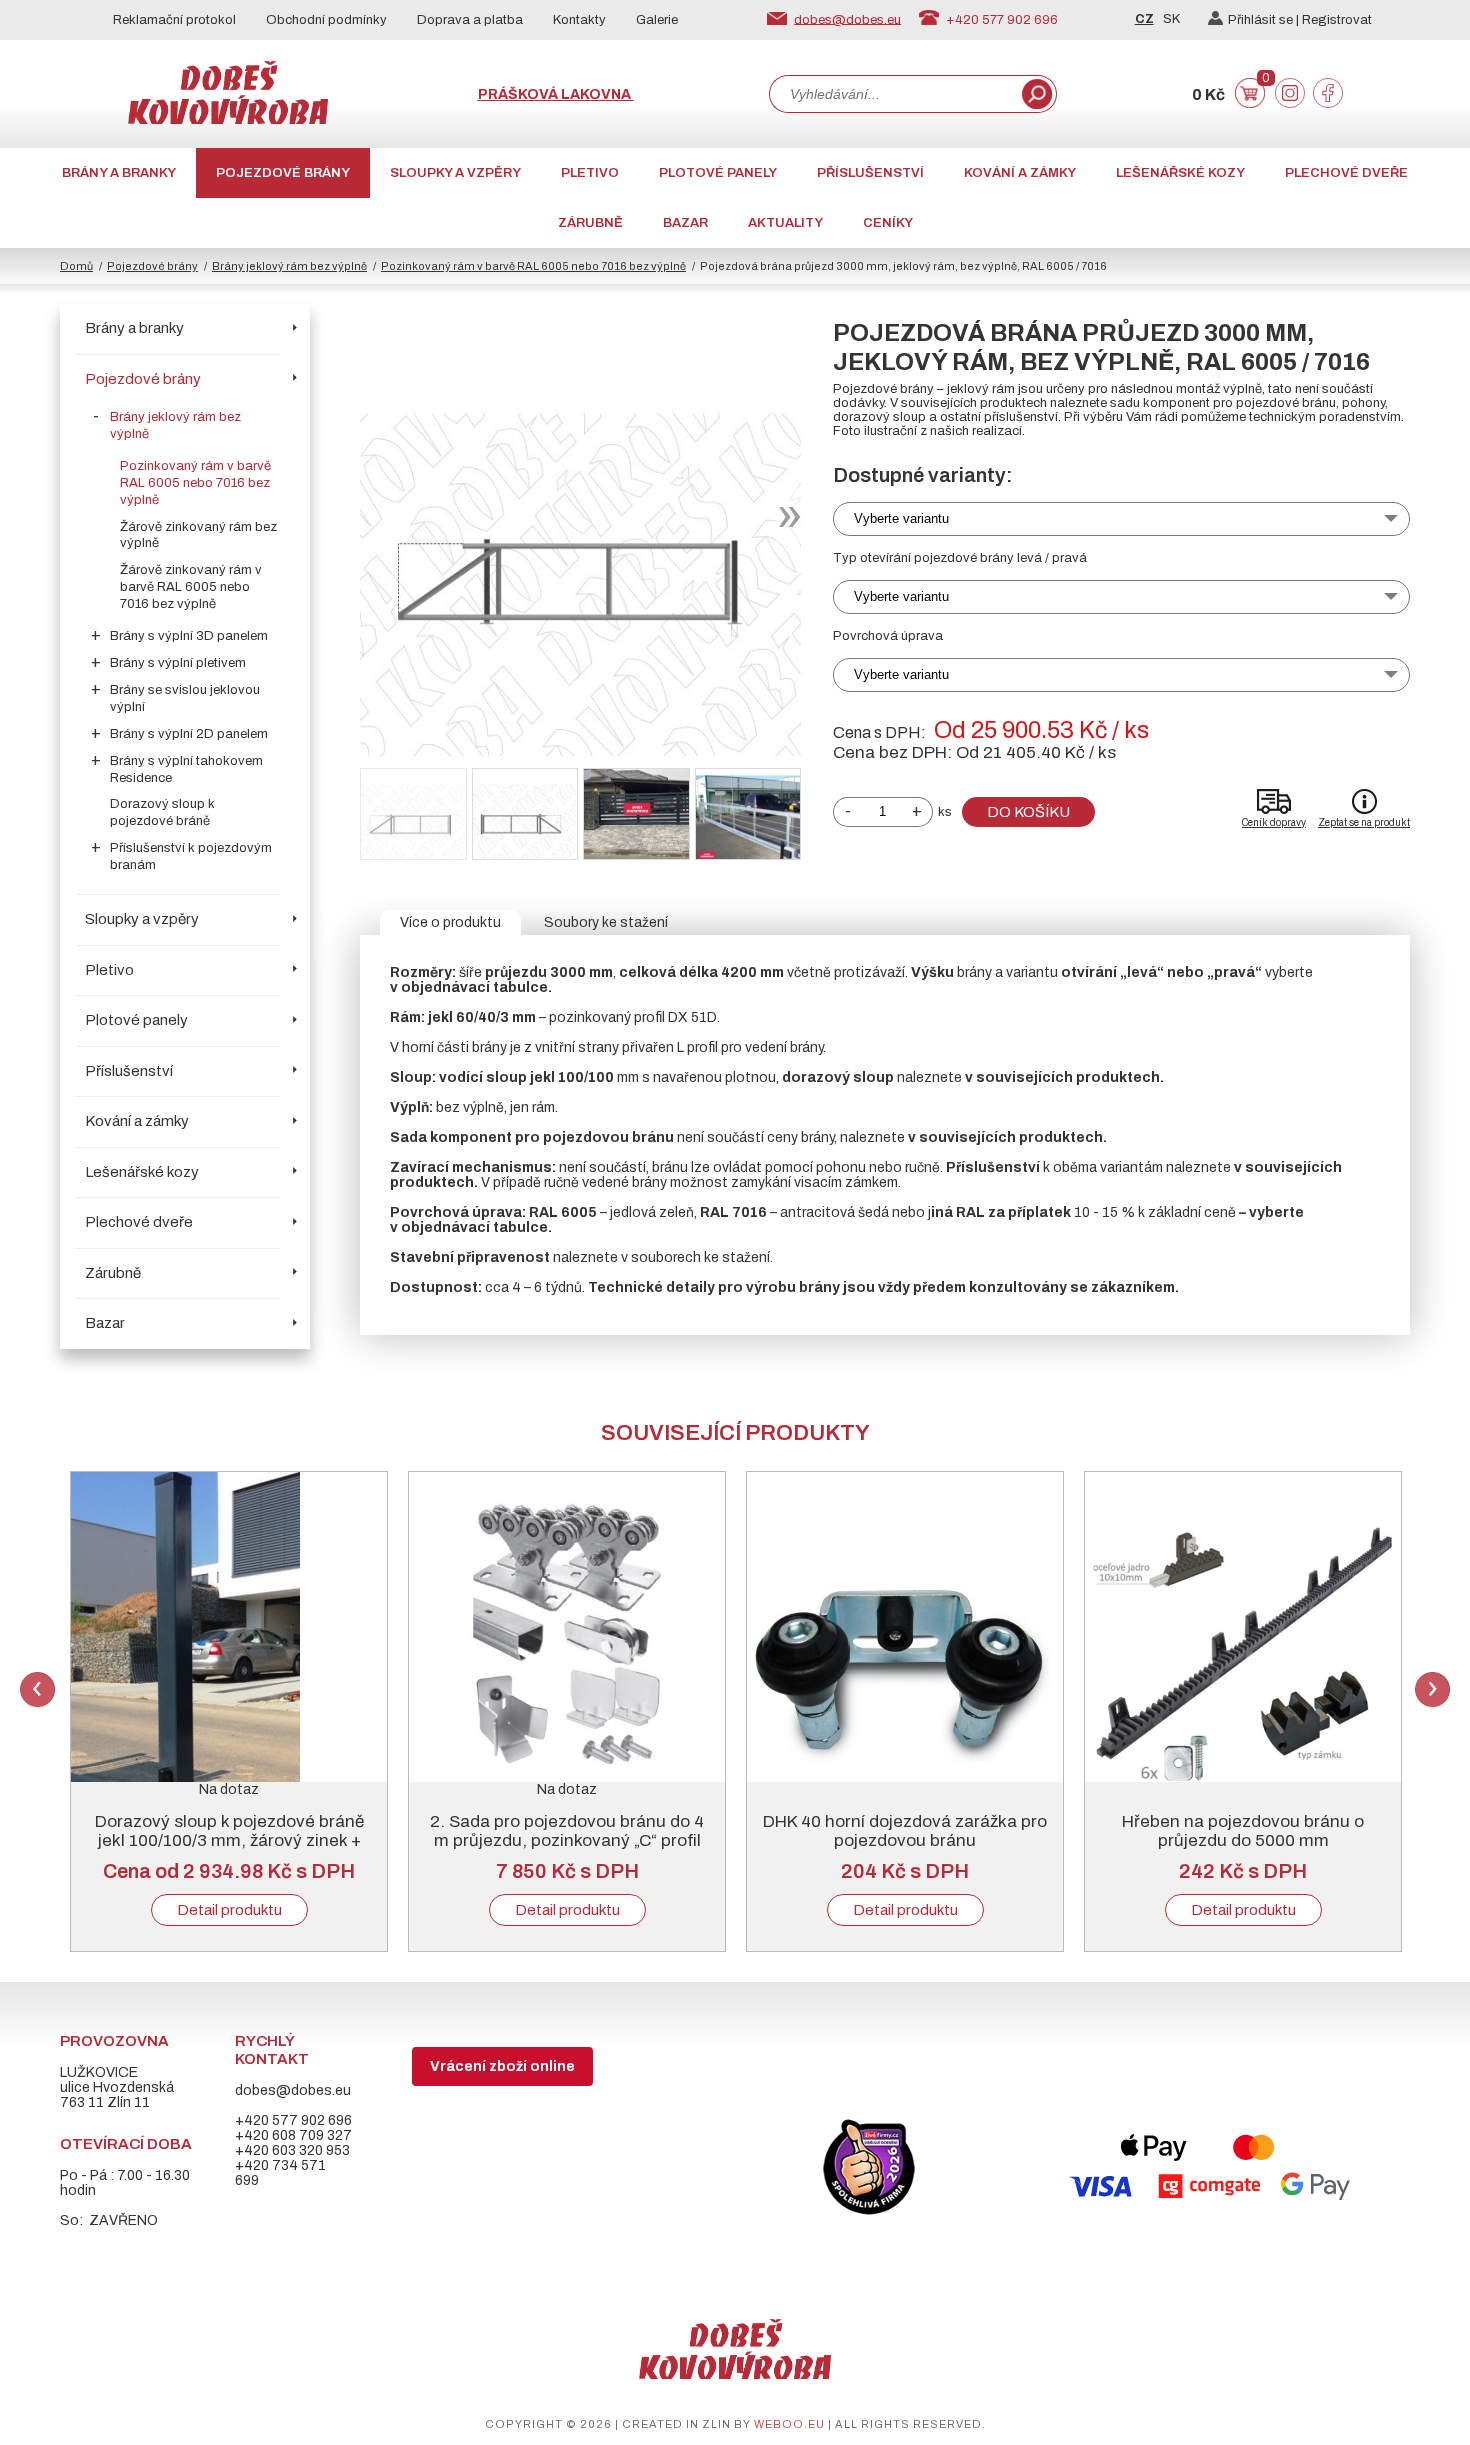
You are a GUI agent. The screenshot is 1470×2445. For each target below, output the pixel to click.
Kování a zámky (1020, 173)
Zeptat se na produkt (1364, 822)
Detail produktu (229, 1910)
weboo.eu (789, 2424)
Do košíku (1028, 812)
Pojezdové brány (283, 173)
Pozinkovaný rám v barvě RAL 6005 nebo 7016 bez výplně (533, 266)
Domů (76, 266)
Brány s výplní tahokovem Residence (186, 769)
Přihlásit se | (1265, 20)
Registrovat (1337, 20)
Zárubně (590, 223)
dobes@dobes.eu (847, 19)
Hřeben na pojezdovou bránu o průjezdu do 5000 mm (1243, 1831)
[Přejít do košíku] (1250, 103)
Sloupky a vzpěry (455, 173)
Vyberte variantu (901, 518)
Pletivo (590, 173)
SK (1171, 19)
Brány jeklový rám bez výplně (289, 266)
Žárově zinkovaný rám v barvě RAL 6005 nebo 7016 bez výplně (191, 587)
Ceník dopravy (1274, 822)
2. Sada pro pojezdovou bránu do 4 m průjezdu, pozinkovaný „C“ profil (567, 1831)
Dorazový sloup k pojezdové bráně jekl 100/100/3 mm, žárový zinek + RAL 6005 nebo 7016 (229, 1840)
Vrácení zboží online (502, 2066)
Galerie (657, 20)
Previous (37, 1689)
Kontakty (579, 20)
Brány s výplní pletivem (178, 663)
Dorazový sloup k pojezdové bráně (162, 812)
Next (1432, 1689)
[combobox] (894, 94)
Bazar (685, 223)
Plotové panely (718, 173)
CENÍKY (888, 223)
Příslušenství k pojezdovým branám (191, 856)
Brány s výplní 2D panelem (189, 734)
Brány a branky (119, 173)
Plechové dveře (1346, 173)
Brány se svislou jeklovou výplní (185, 698)
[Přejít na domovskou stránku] (228, 119)
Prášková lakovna (556, 94)
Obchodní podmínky (326, 20)
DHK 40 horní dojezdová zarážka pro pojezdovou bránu (905, 1831)
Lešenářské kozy (1180, 173)
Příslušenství (870, 173)
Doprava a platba (470, 20)
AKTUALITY (785, 223)
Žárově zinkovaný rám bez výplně (198, 535)
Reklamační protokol (174, 20)
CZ (1144, 19)
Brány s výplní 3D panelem (189, 636)
